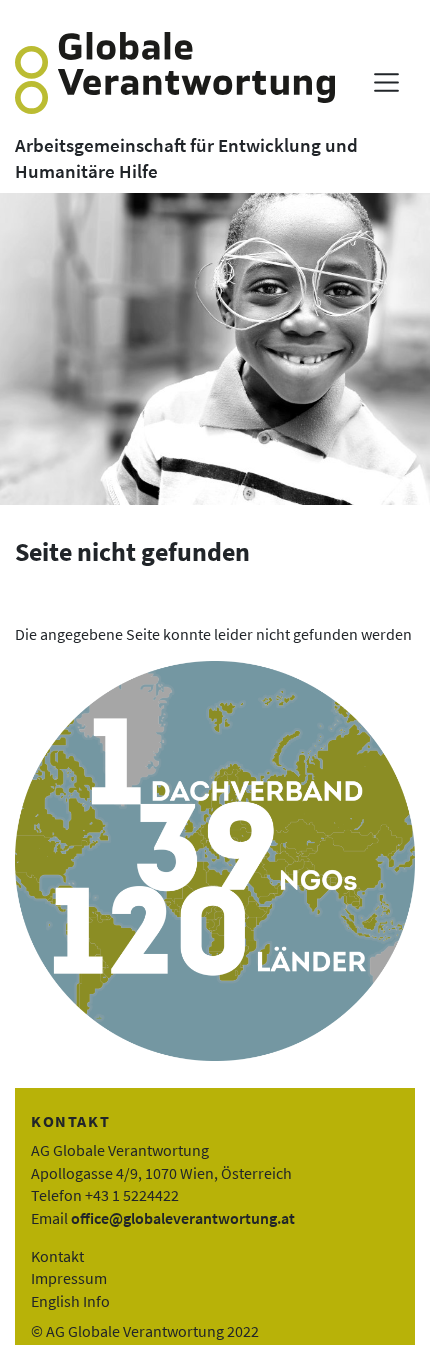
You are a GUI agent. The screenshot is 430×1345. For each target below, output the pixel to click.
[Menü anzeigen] (386, 82)
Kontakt (57, 1256)
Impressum (69, 1278)
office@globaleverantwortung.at (183, 1218)
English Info (70, 1301)
